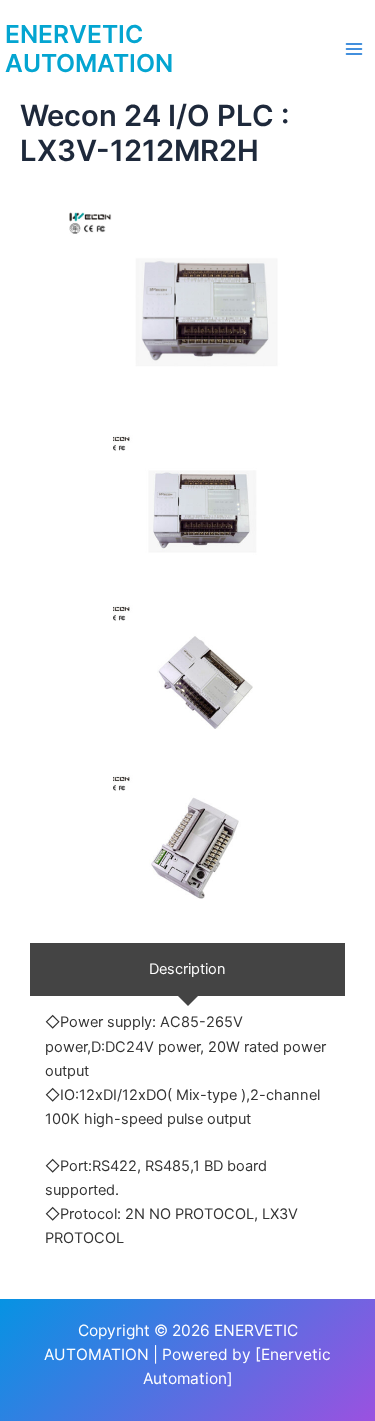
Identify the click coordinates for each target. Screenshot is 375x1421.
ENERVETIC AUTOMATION (89, 49)
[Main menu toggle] (354, 49)
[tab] (187, 969)
